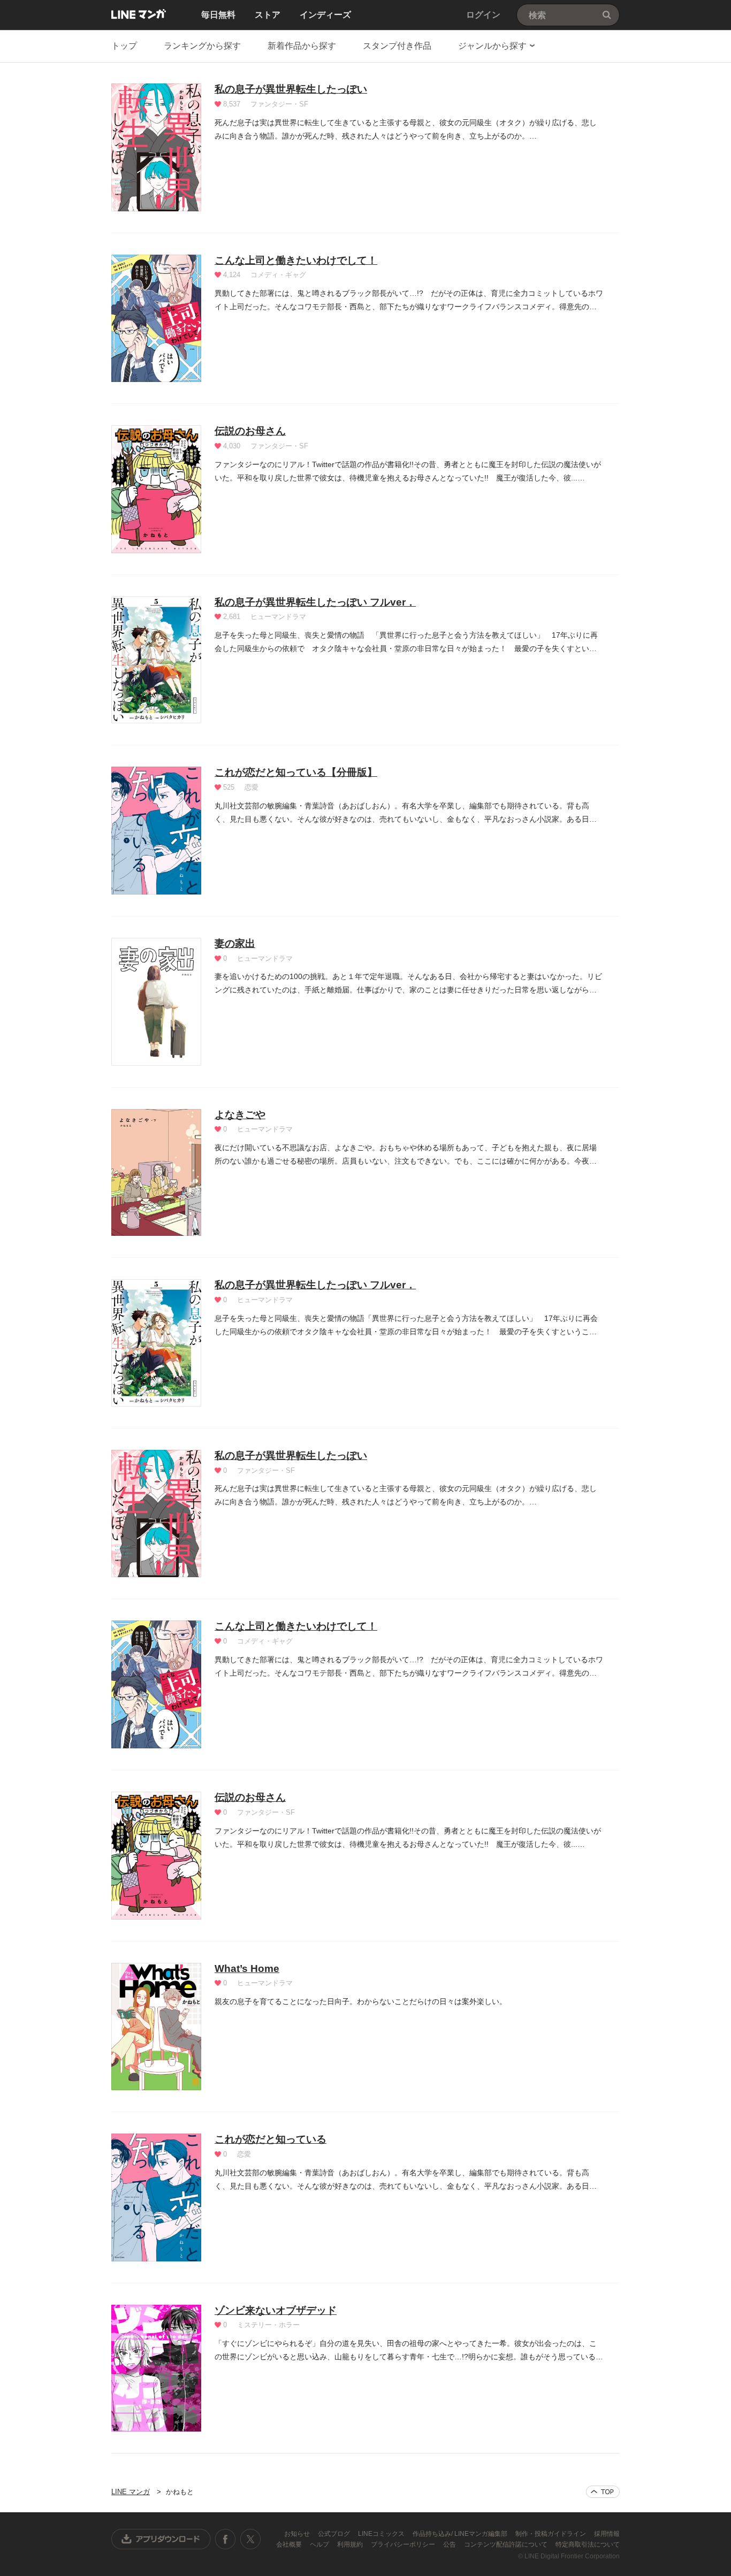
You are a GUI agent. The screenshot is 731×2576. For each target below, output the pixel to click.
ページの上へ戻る (603, 2492)
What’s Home (247, 1969)
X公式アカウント (250, 2539)
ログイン (483, 15)
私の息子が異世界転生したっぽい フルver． (315, 602)
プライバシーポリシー (404, 2544)
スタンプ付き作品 (397, 46)
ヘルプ (320, 2544)
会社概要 (290, 2544)
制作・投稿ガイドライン (551, 2534)
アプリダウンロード (161, 2539)
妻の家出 (235, 943)
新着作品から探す (302, 46)
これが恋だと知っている (271, 2139)
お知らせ (298, 2534)
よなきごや (240, 1115)
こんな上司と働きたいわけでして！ (296, 260)
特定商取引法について (588, 2544)
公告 (450, 2544)
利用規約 (351, 2544)
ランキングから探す (202, 46)
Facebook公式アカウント (225, 2539)
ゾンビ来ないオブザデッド (276, 2310)
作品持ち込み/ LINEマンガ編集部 (461, 2534)
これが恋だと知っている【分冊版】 (296, 772)
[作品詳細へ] (156, 147)
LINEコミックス (382, 2534)
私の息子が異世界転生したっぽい (291, 89)
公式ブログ (335, 2534)
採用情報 (607, 2534)
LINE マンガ (139, 14)
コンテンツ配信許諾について (507, 2544)
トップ (124, 46)
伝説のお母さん (250, 431)
